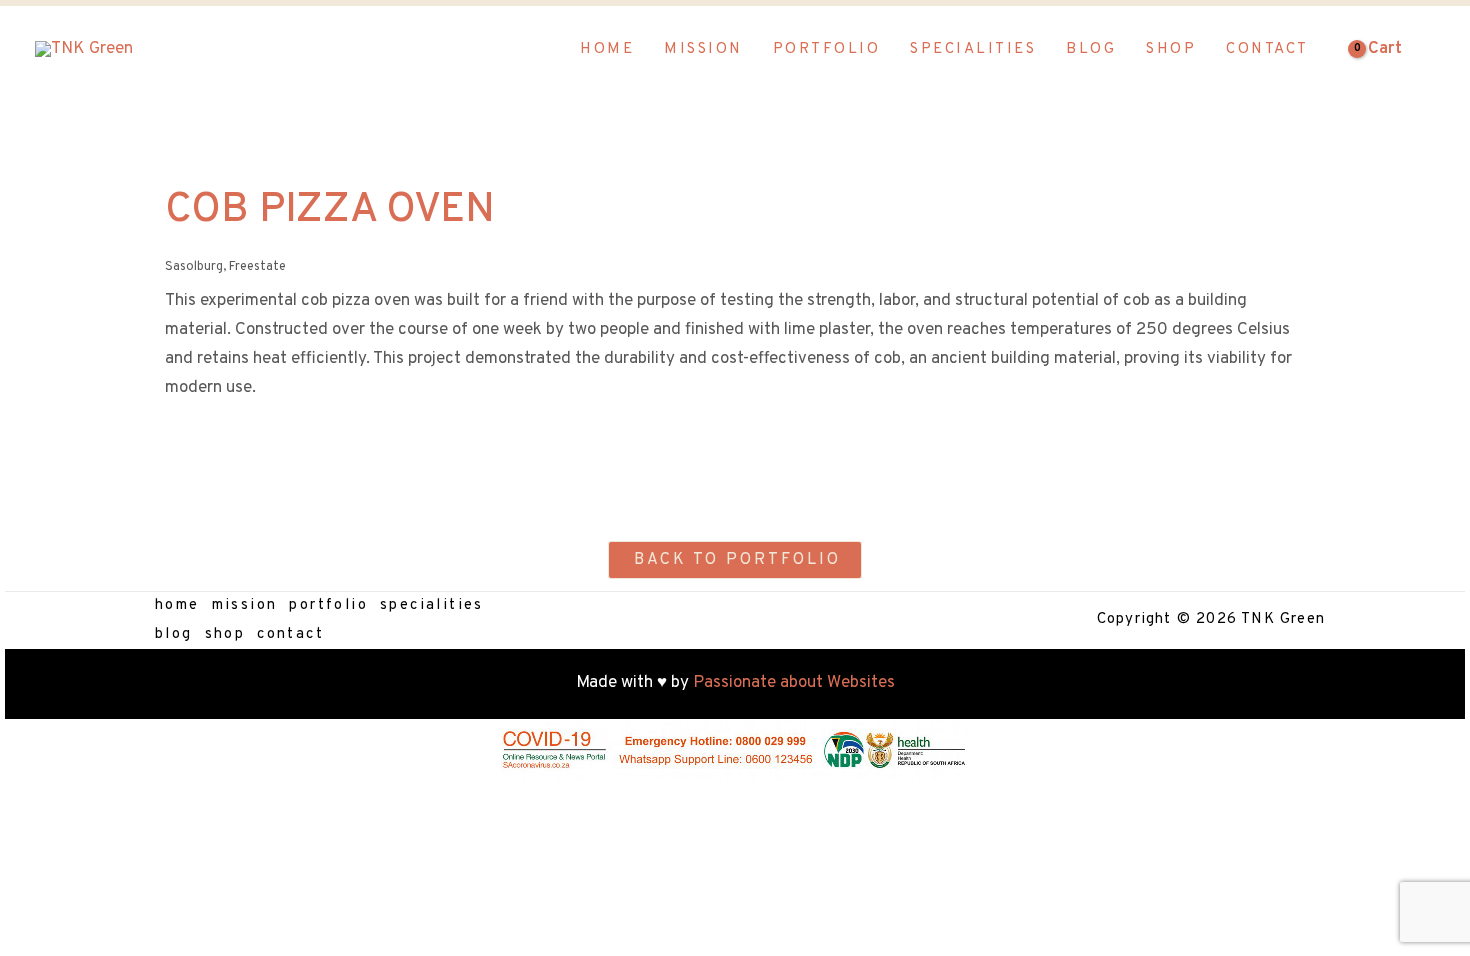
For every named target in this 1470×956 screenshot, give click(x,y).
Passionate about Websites (794, 683)
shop (225, 634)
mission (245, 605)
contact (290, 634)
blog (174, 634)
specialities (432, 605)
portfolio (328, 605)
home (177, 605)
